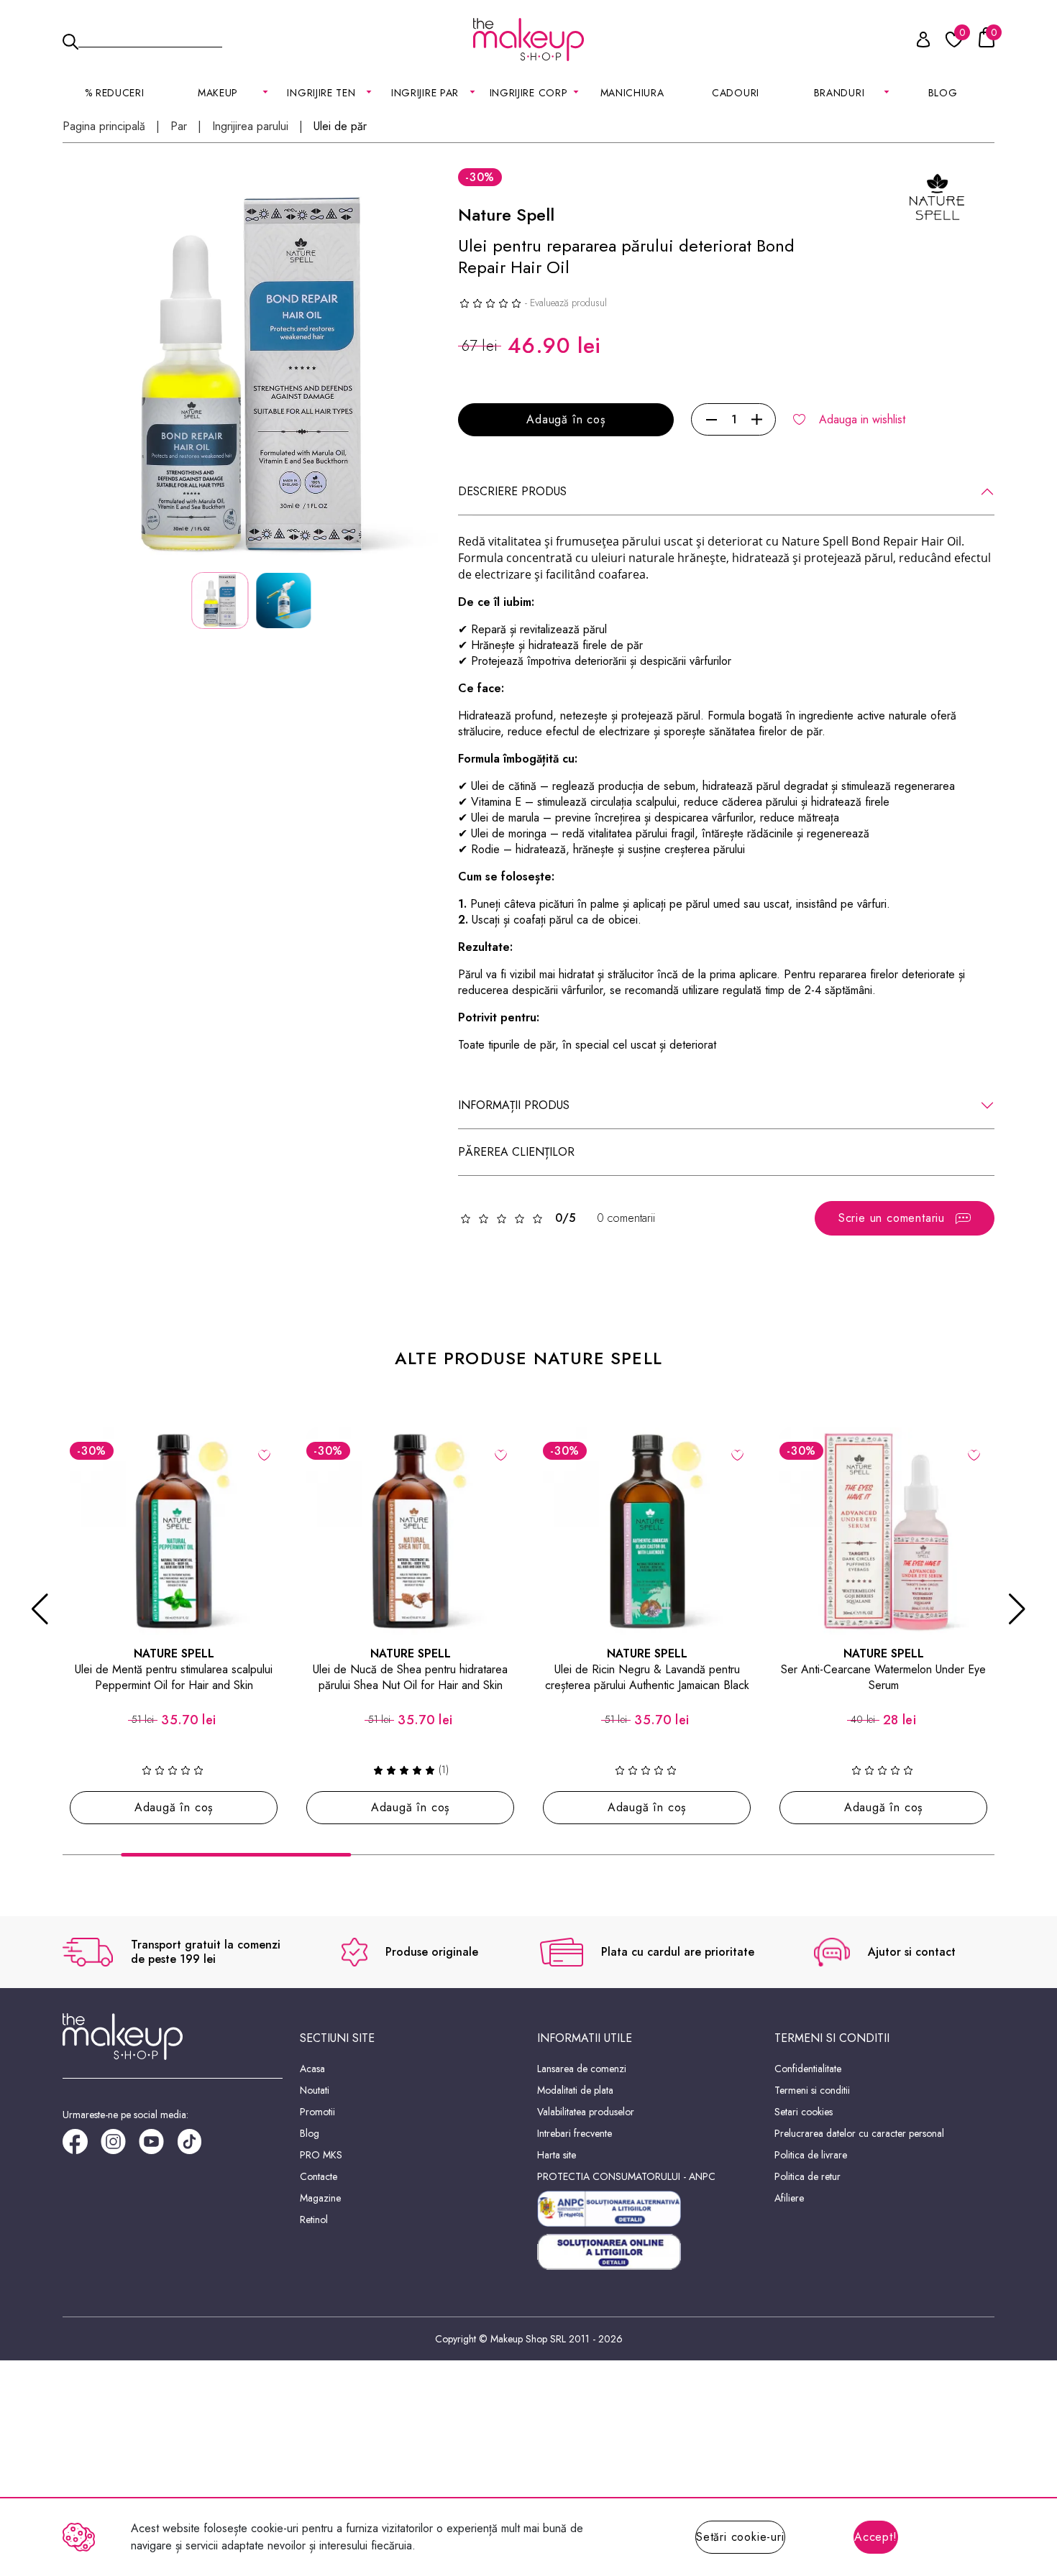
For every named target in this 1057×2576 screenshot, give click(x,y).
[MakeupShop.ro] (528, 40)
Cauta (150, 39)
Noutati (315, 2090)
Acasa (312, 2069)
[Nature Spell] (937, 196)
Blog (943, 93)
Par (179, 126)
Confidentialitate (808, 2069)
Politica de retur (807, 2176)
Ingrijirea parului (250, 126)
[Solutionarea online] (647, 2252)
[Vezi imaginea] (252, 374)
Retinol (314, 2219)
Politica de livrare (811, 2155)
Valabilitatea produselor (586, 2112)
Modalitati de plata (575, 2090)
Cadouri (736, 93)
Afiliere (789, 2198)
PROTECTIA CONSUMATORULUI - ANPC (626, 2176)
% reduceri (115, 93)
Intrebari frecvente (575, 2133)
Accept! (876, 2537)
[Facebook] (82, 2147)
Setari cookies (804, 2112)
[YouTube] (158, 2147)
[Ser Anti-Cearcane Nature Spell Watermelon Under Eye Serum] (883, 1531)
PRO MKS (321, 2155)
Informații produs (514, 1105)
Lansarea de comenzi (582, 2069)
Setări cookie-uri (740, 2537)
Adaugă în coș (566, 419)
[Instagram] (120, 2147)
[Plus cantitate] (757, 420)
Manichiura (632, 93)
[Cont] (915, 42)
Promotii (317, 2112)
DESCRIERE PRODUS (512, 491)
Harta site (557, 2155)
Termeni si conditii (812, 2090)
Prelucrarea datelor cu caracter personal (859, 2133)
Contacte (319, 2176)
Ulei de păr (340, 126)
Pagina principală (104, 126)
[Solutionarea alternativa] (647, 2209)
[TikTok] (196, 2147)
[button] (40, 1609)
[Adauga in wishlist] (264, 1454)
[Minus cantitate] (711, 420)
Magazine (320, 2198)
